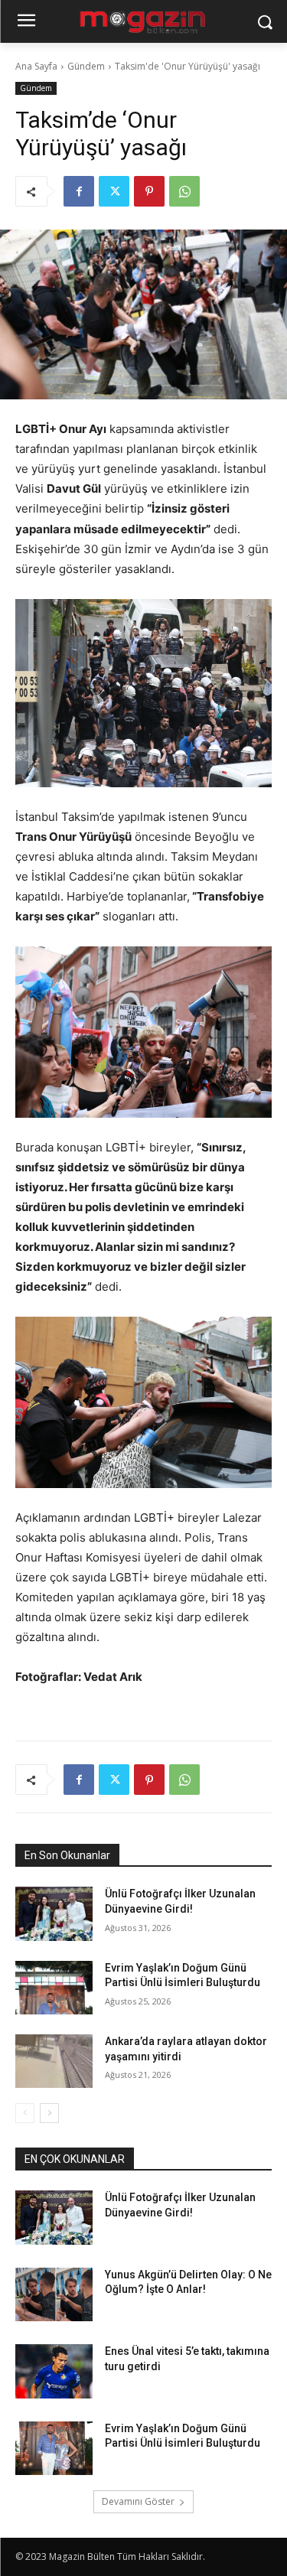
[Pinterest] (149, 191)
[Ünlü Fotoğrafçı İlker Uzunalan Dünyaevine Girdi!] (54, 1913)
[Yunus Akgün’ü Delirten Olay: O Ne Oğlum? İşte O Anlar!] (54, 2294)
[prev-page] (25, 2113)
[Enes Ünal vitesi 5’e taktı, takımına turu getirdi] (54, 2371)
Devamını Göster (138, 2501)
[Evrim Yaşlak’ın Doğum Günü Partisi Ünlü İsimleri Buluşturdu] (54, 1988)
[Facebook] (79, 191)
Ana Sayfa (36, 66)
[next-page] (49, 2113)
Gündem (86, 66)
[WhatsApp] (184, 191)
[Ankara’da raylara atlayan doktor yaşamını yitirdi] (54, 2061)
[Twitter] (114, 191)
